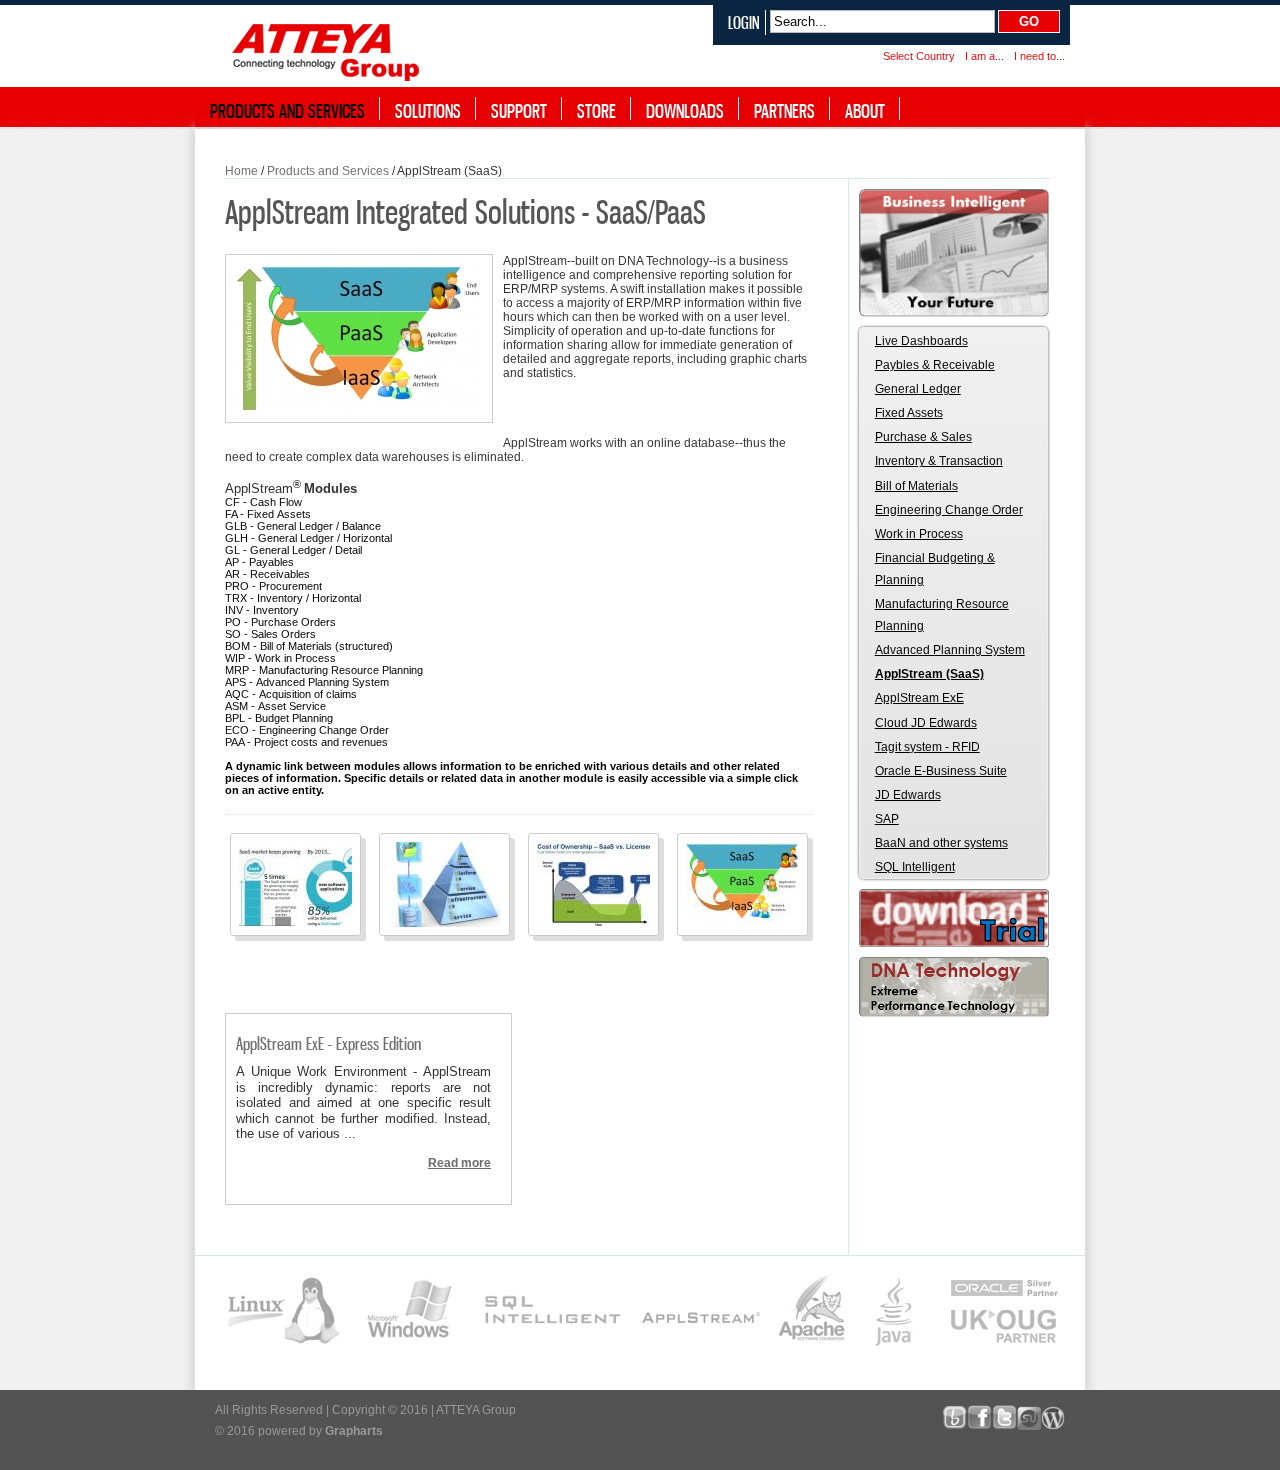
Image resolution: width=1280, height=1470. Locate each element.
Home (241, 171)
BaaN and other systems (941, 843)
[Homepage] (330, 48)
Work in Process (919, 534)
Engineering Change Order (949, 510)
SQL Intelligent (915, 867)
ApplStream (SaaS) (929, 674)
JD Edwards (908, 795)
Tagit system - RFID (927, 747)
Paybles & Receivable (935, 365)
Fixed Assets (909, 413)
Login (744, 22)
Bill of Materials (916, 486)
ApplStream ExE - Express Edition (328, 1043)
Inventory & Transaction (939, 461)
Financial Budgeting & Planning (935, 569)
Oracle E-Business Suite (941, 771)
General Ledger (918, 389)
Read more (459, 1163)
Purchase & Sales (923, 437)
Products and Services (328, 171)
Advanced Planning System (950, 650)
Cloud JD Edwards (926, 723)
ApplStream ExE (919, 698)
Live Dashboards (921, 341)
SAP (887, 819)
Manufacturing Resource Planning (942, 615)
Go (1029, 21)
